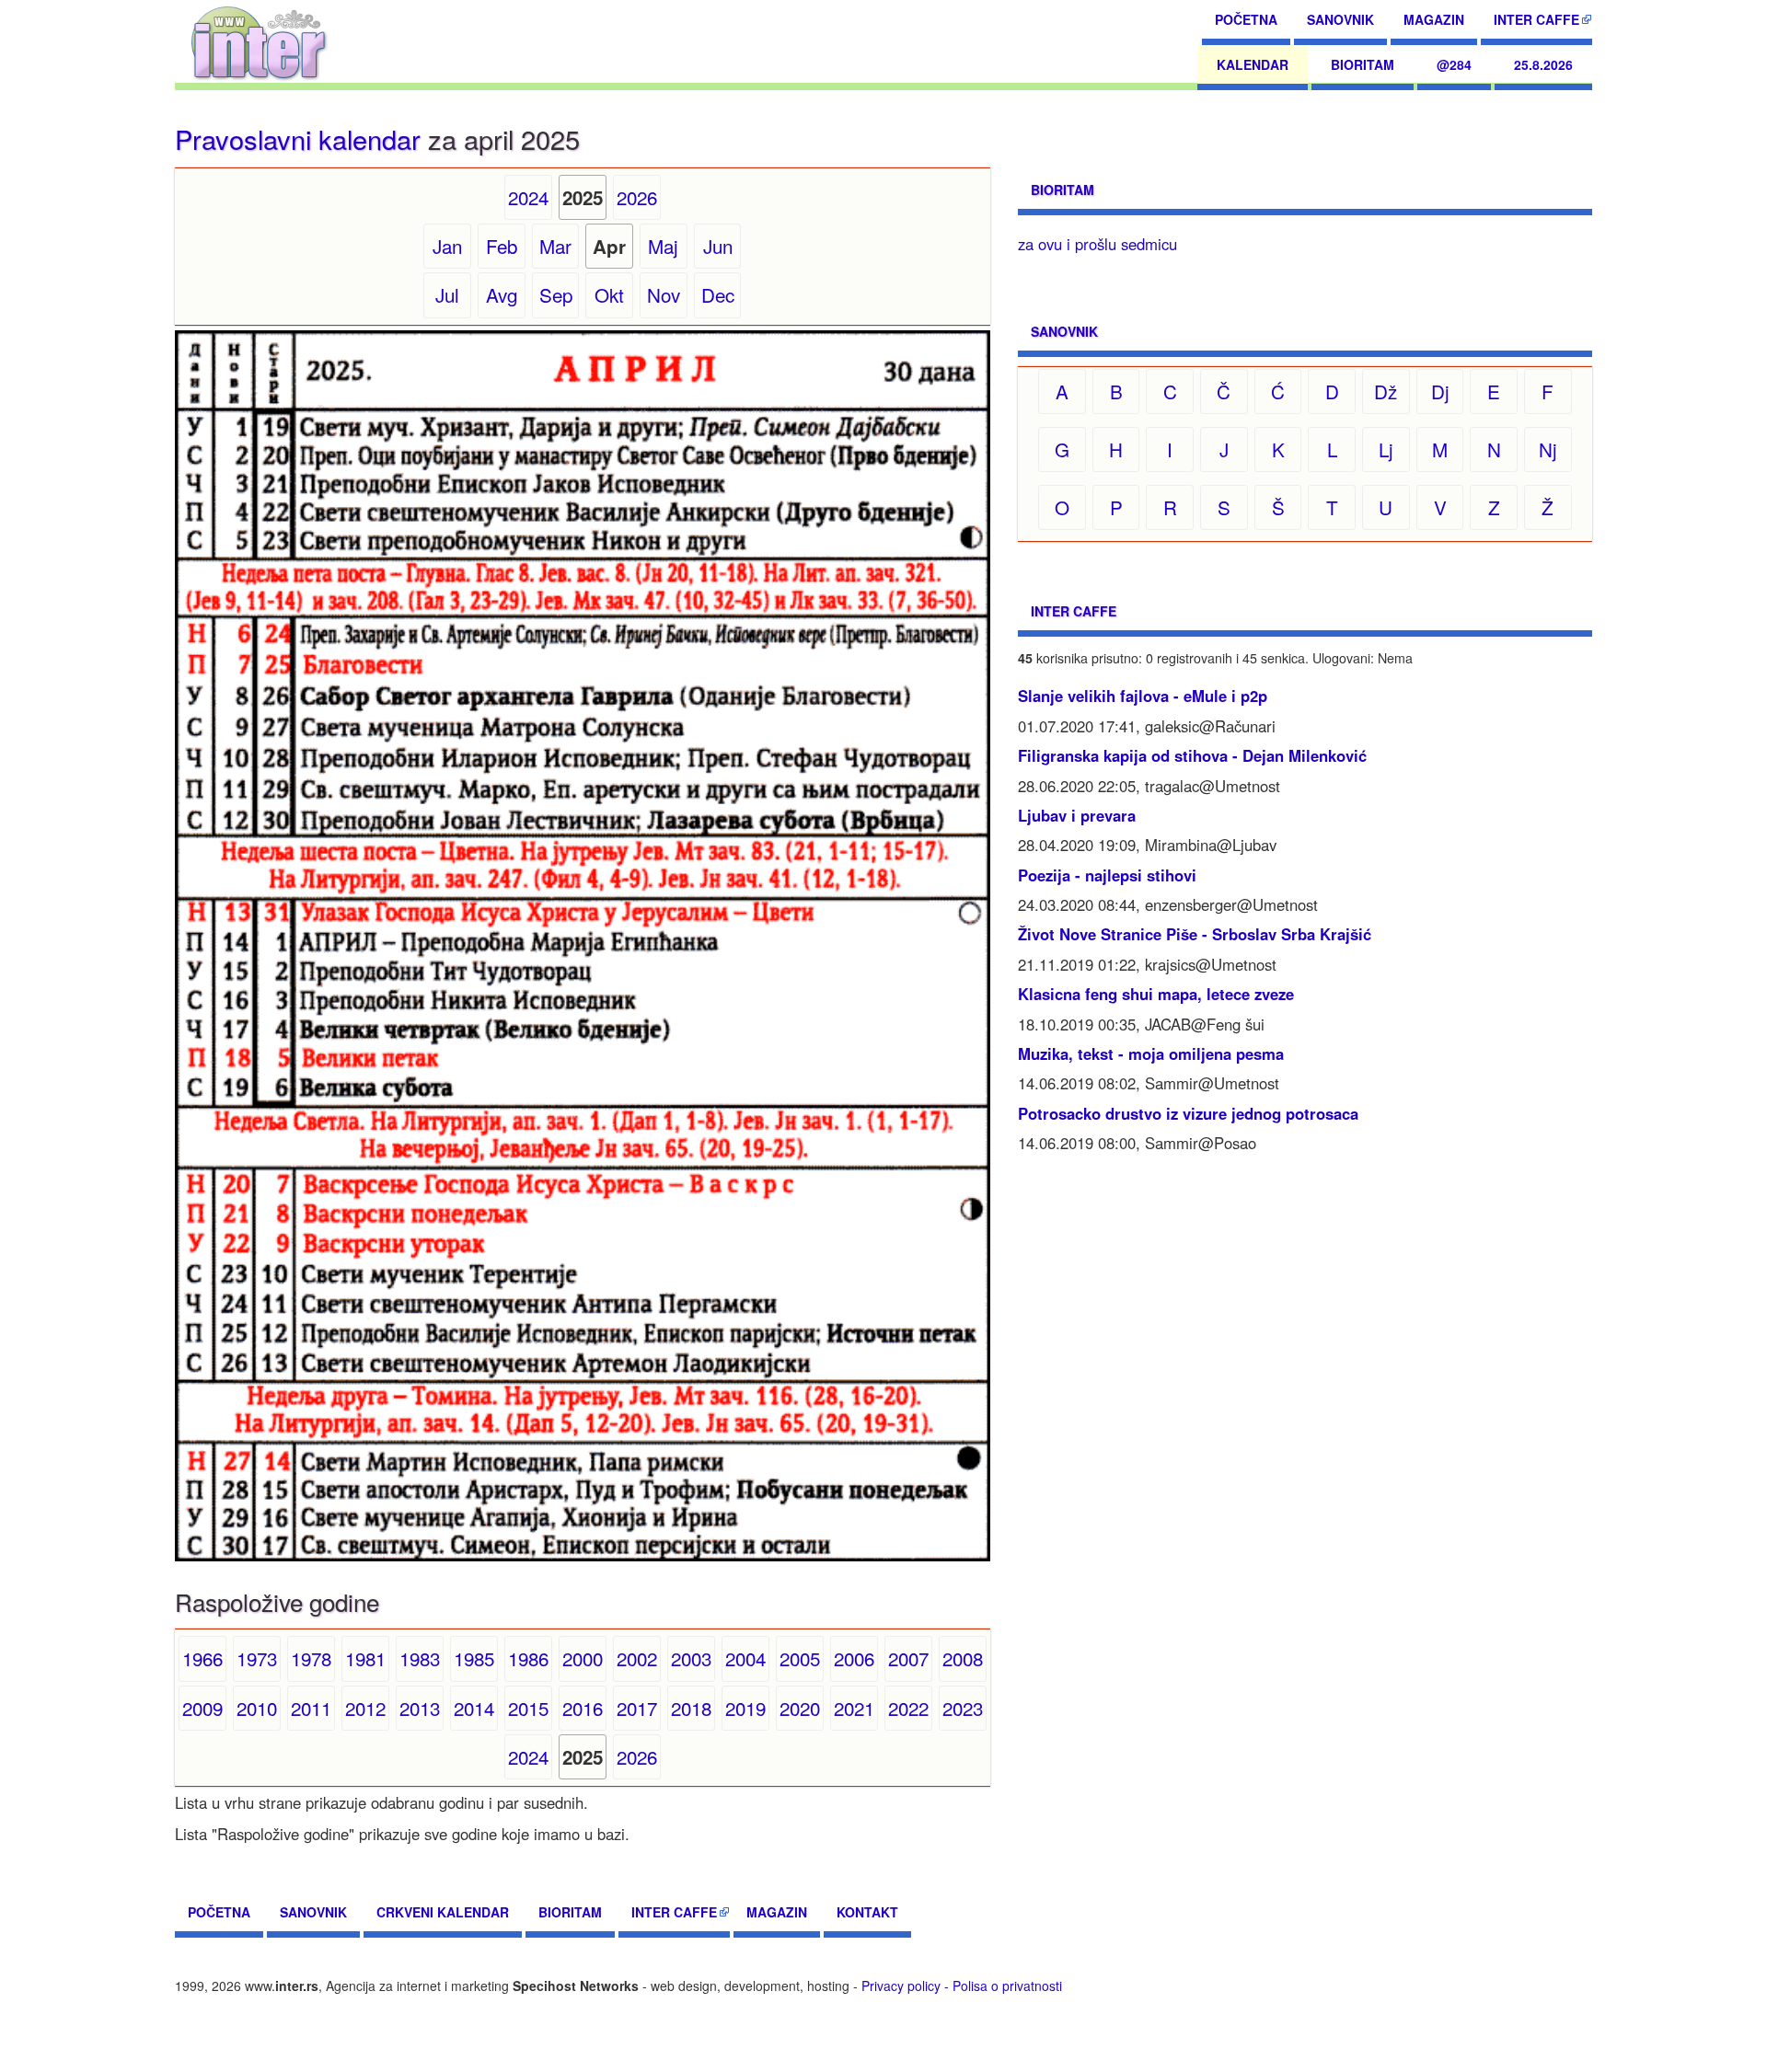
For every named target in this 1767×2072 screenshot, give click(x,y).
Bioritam (1363, 64)
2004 (745, 1658)
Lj (1386, 449)
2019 (745, 1708)
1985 (474, 1658)
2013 (420, 1708)
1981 (365, 1658)
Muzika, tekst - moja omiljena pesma (1151, 1053)
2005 (800, 1658)
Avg (502, 294)
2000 (583, 1658)
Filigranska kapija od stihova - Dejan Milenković (1192, 755)
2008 (963, 1658)
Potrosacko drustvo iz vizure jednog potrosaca (1188, 1113)
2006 (854, 1658)
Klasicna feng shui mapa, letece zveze (1156, 994)
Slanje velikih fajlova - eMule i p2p (1143, 696)
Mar (555, 246)
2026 (637, 197)
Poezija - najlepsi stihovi (1107, 875)
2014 (474, 1708)
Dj (1440, 391)
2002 (637, 1658)
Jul (447, 294)
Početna (1246, 19)
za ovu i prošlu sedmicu (1097, 244)
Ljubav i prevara (1077, 815)
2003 (691, 1658)
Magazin (1434, 19)
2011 (311, 1708)
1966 (202, 1658)
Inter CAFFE (1536, 19)
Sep (556, 294)
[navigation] (259, 41)
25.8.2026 (1543, 64)
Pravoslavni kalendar (298, 138)
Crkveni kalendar (443, 1912)
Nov (664, 294)
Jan (447, 246)
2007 (908, 1658)
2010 (257, 1708)
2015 (528, 1708)
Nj (1548, 449)
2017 (637, 1708)
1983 (420, 1658)
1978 (311, 1658)
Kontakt (867, 1912)
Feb (502, 246)
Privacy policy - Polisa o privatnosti (962, 1986)
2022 (908, 1708)
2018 (691, 1708)
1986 (528, 1658)
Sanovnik (1340, 19)
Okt (609, 294)
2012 (365, 1708)
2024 (528, 197)
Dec (718, 294)
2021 (854, 1708)
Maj (663, 246)
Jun (718, 246)
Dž (1386, 391)
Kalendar (1253, 64)
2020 (800, 1708)
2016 (583, 1708)
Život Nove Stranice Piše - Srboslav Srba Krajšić (1195, 934)
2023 (963, 1708)
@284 (1454, 64)
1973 (257, 1658)
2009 (202, 1708)
